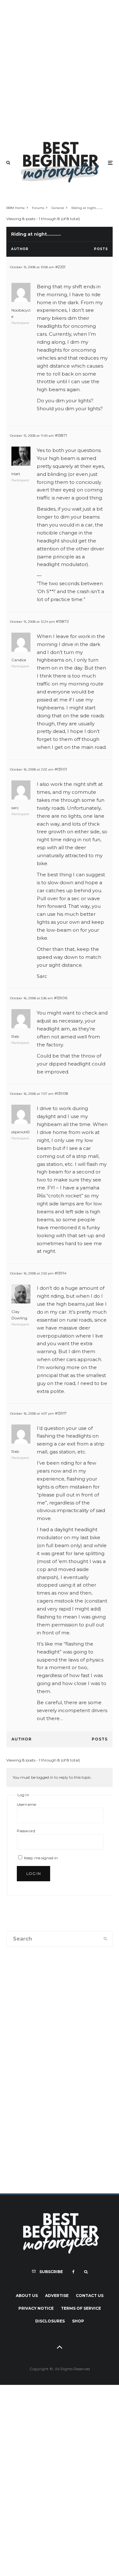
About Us (27, 2296)
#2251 (60, 267)
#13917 (61, 1413)
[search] (106, 1939)
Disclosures (50, 2321)
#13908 (61, 1093)
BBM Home (16, 208)
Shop (78, 2321)
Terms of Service (81, 2308)
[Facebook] (73, 2272)
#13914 (61, 1273)
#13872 (62, 621)
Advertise (57, 2296)
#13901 (61, 769)
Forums (38, 208)
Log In (33, 1873)
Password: (26, 1831)
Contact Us (90, 2296)
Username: (27, 1804)
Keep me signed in (41, 1858)
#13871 (61, 435)
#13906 (61, 998)
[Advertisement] (60, 67)
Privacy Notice (36, 2308)
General (58, 208)
